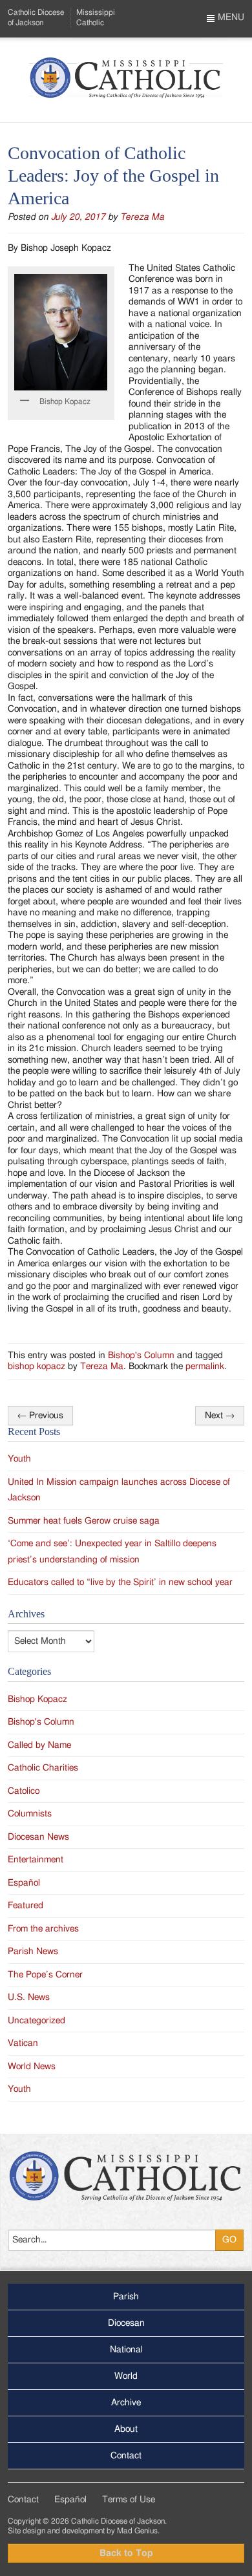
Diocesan (126, 2323)
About (126, 2429)
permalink (205, 1367)
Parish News (33, 1952)
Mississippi (96, 17)
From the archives (43, 1929)
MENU (230, 17)
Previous (40, 1416)
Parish (126, 2297)
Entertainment (36, 1860)
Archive (126, 2403)
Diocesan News (38, 1837)
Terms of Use (129, 2500)
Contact (126, 2456)
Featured (26, 1906)
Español (24, 1883)
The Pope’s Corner (45, 1975)
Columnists (30, 1814)
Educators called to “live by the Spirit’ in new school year (120, 1582)
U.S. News (29, 1997)
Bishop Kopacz (37, 1699)
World (126, 2376)
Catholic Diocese (36, 17)
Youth (19, 1459)
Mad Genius (137, 2531)
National (126, 2350)
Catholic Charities (43, 1768)
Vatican (23, 2043)
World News (32, 2067)
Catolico (24, 1791)
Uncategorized (37, 2021)
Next (220, 1416)
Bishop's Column (141, 1356)
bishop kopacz (37, 1367)
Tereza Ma (142, 217)
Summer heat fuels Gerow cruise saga (84, 1521)
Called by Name (39, 1745)
